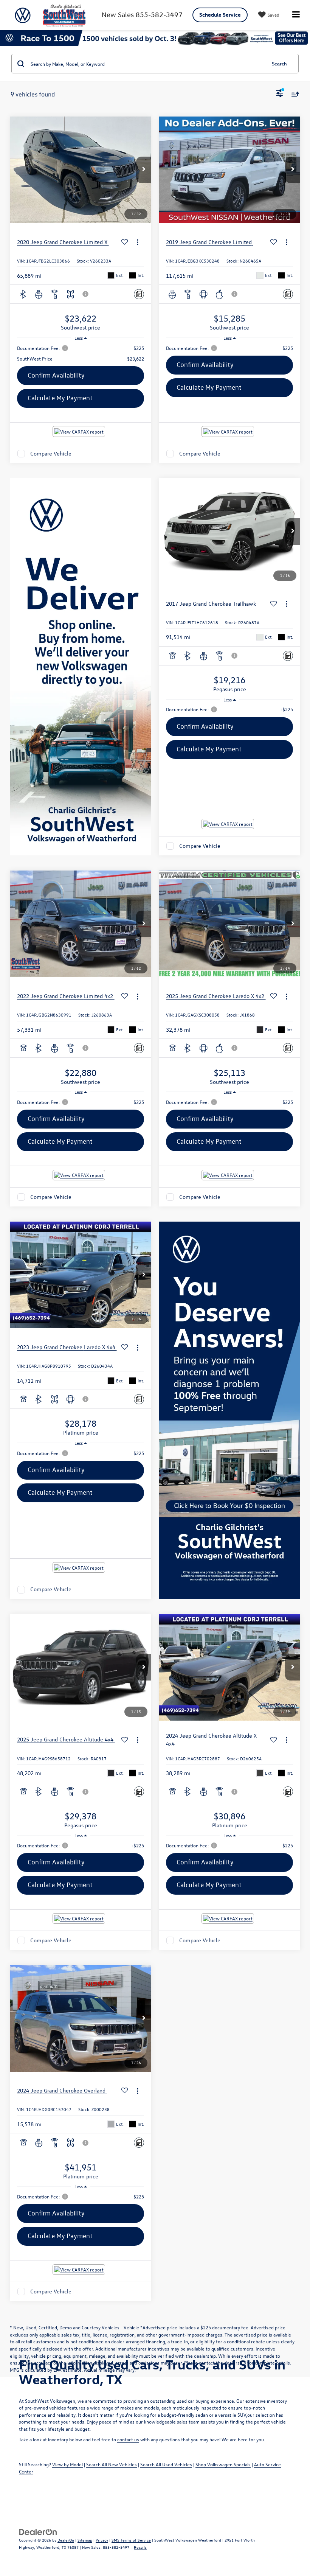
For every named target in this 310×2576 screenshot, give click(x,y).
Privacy (102, 2540)
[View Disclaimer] (86, 294)
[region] (81, 353)
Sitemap (85, 2540)
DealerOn (66, 2540)
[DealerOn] (38, 2531)
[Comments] (139, 294)
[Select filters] (280, 94)
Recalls (140, 2547)
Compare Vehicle (51, 453)
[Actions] (137, 242)
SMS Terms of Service (131, 2540)
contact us (128, 2439)
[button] (144, 170)
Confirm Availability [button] (56, 375)
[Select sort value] (293, 94)
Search (279, 63)
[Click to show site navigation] (296, 15)
